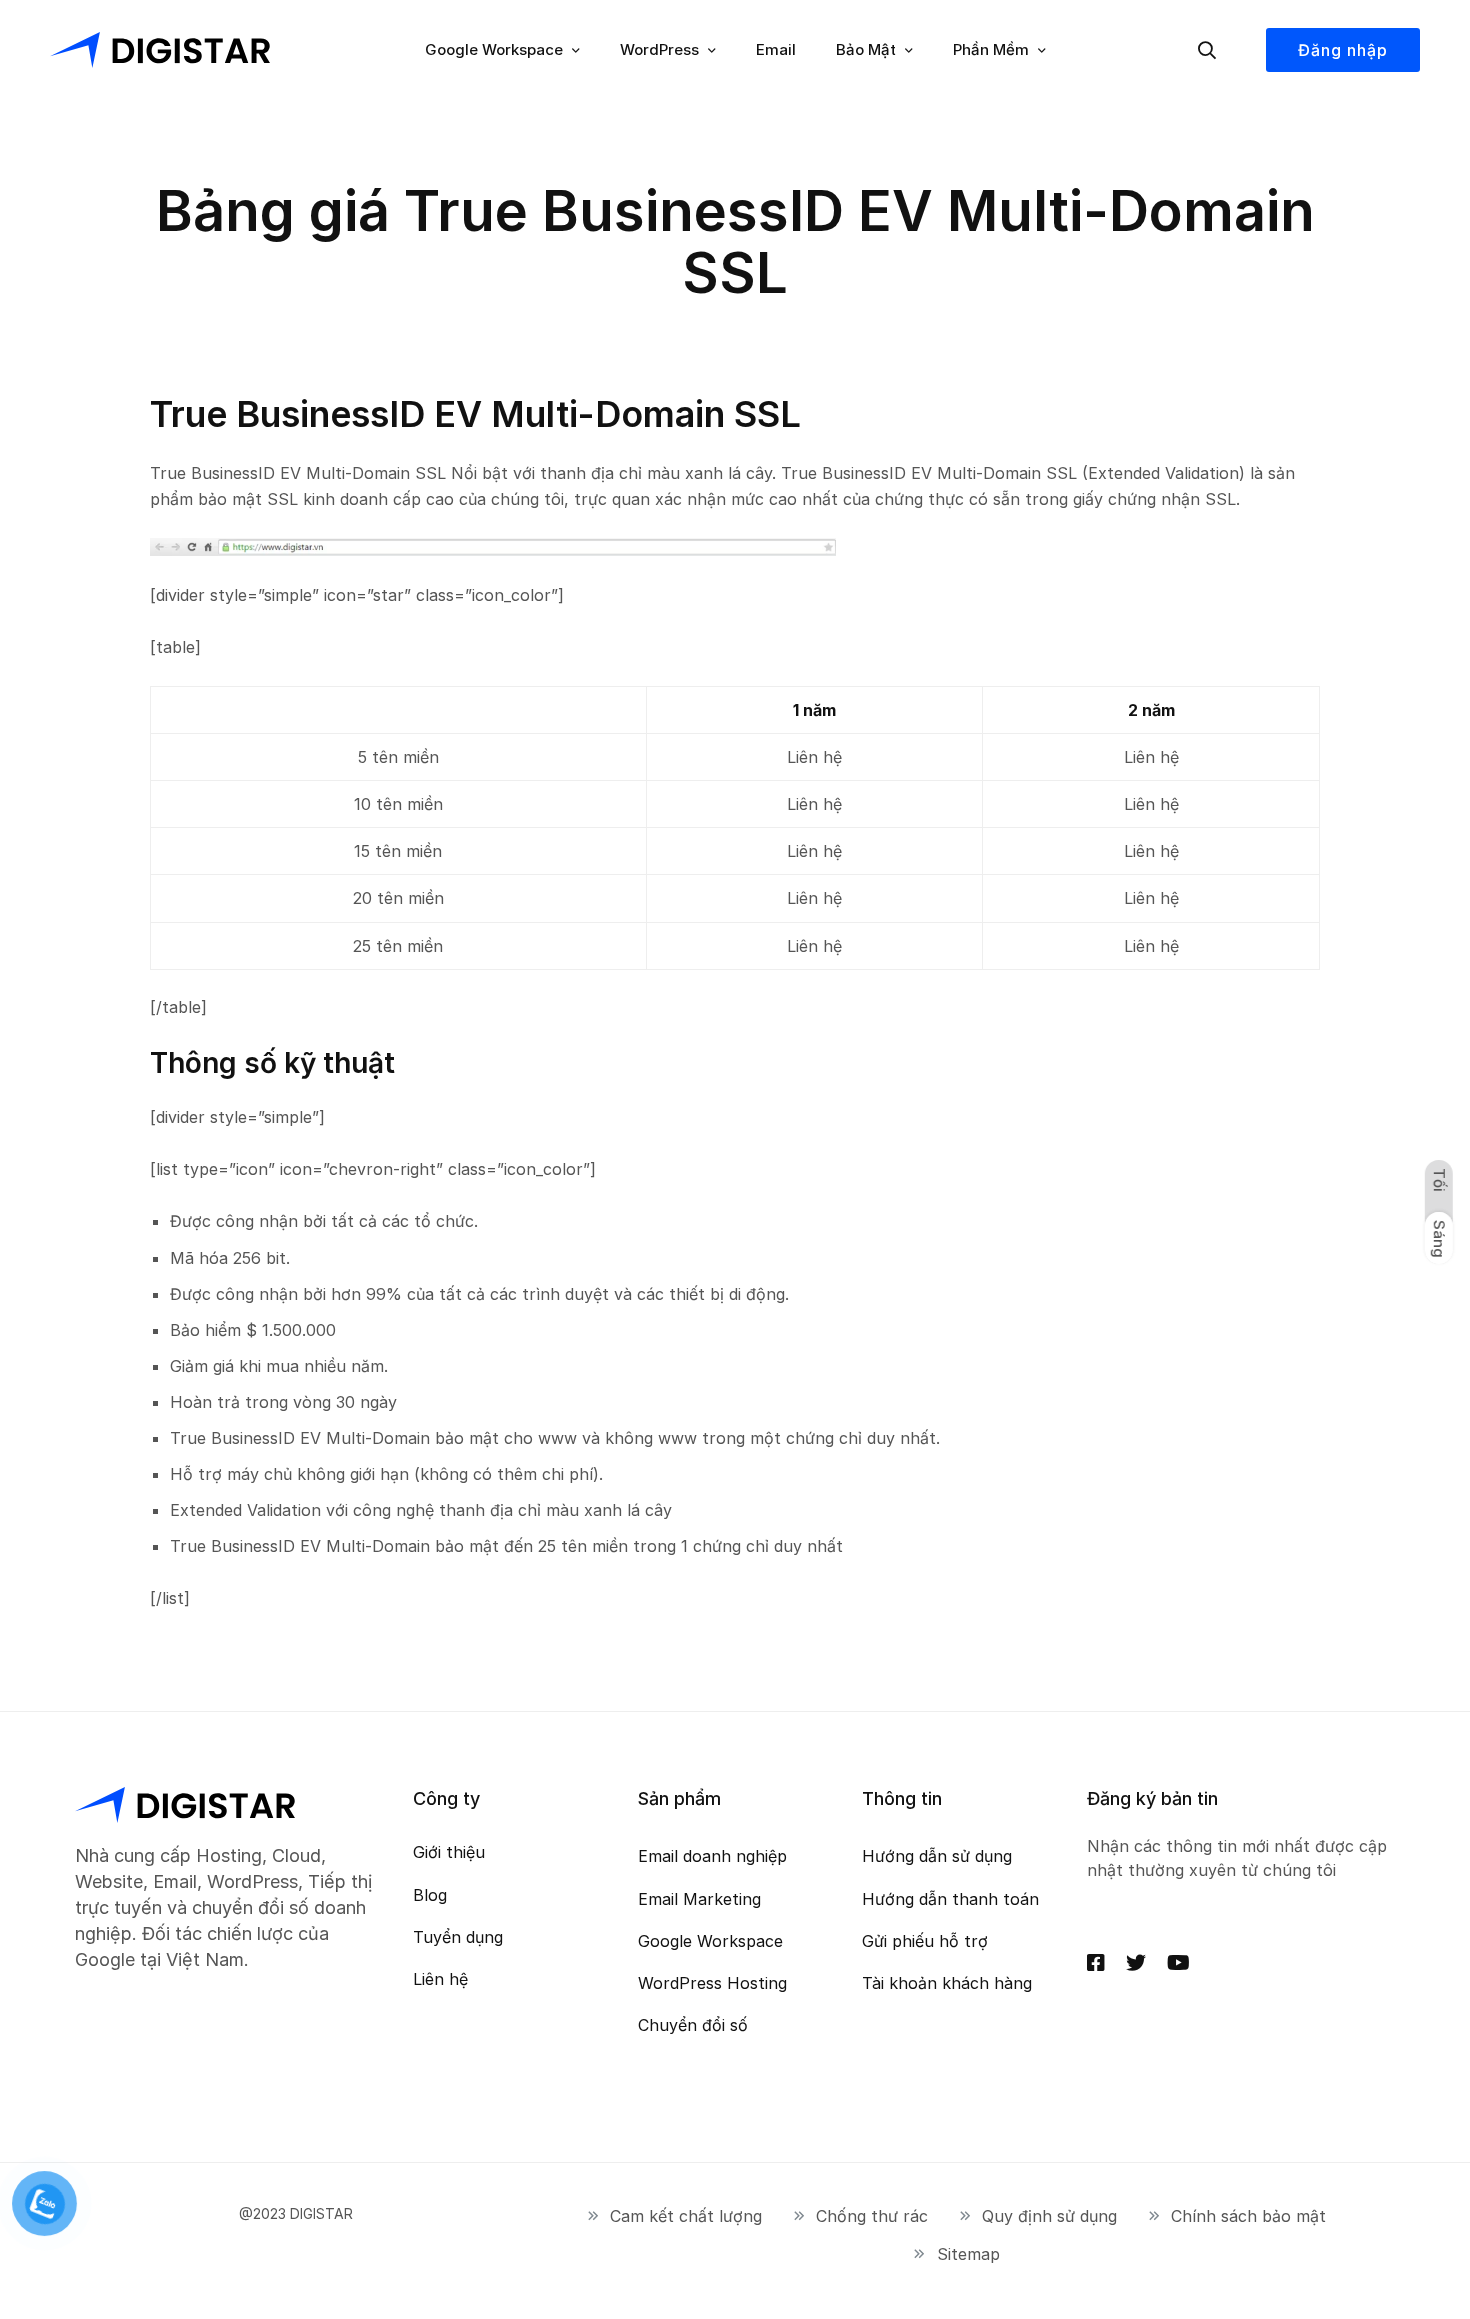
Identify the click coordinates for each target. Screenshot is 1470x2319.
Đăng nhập (1343, 50)
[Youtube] (1178, 1963)
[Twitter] (1136, 1963)
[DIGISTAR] (160, 50)
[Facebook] (1096, 1963)
